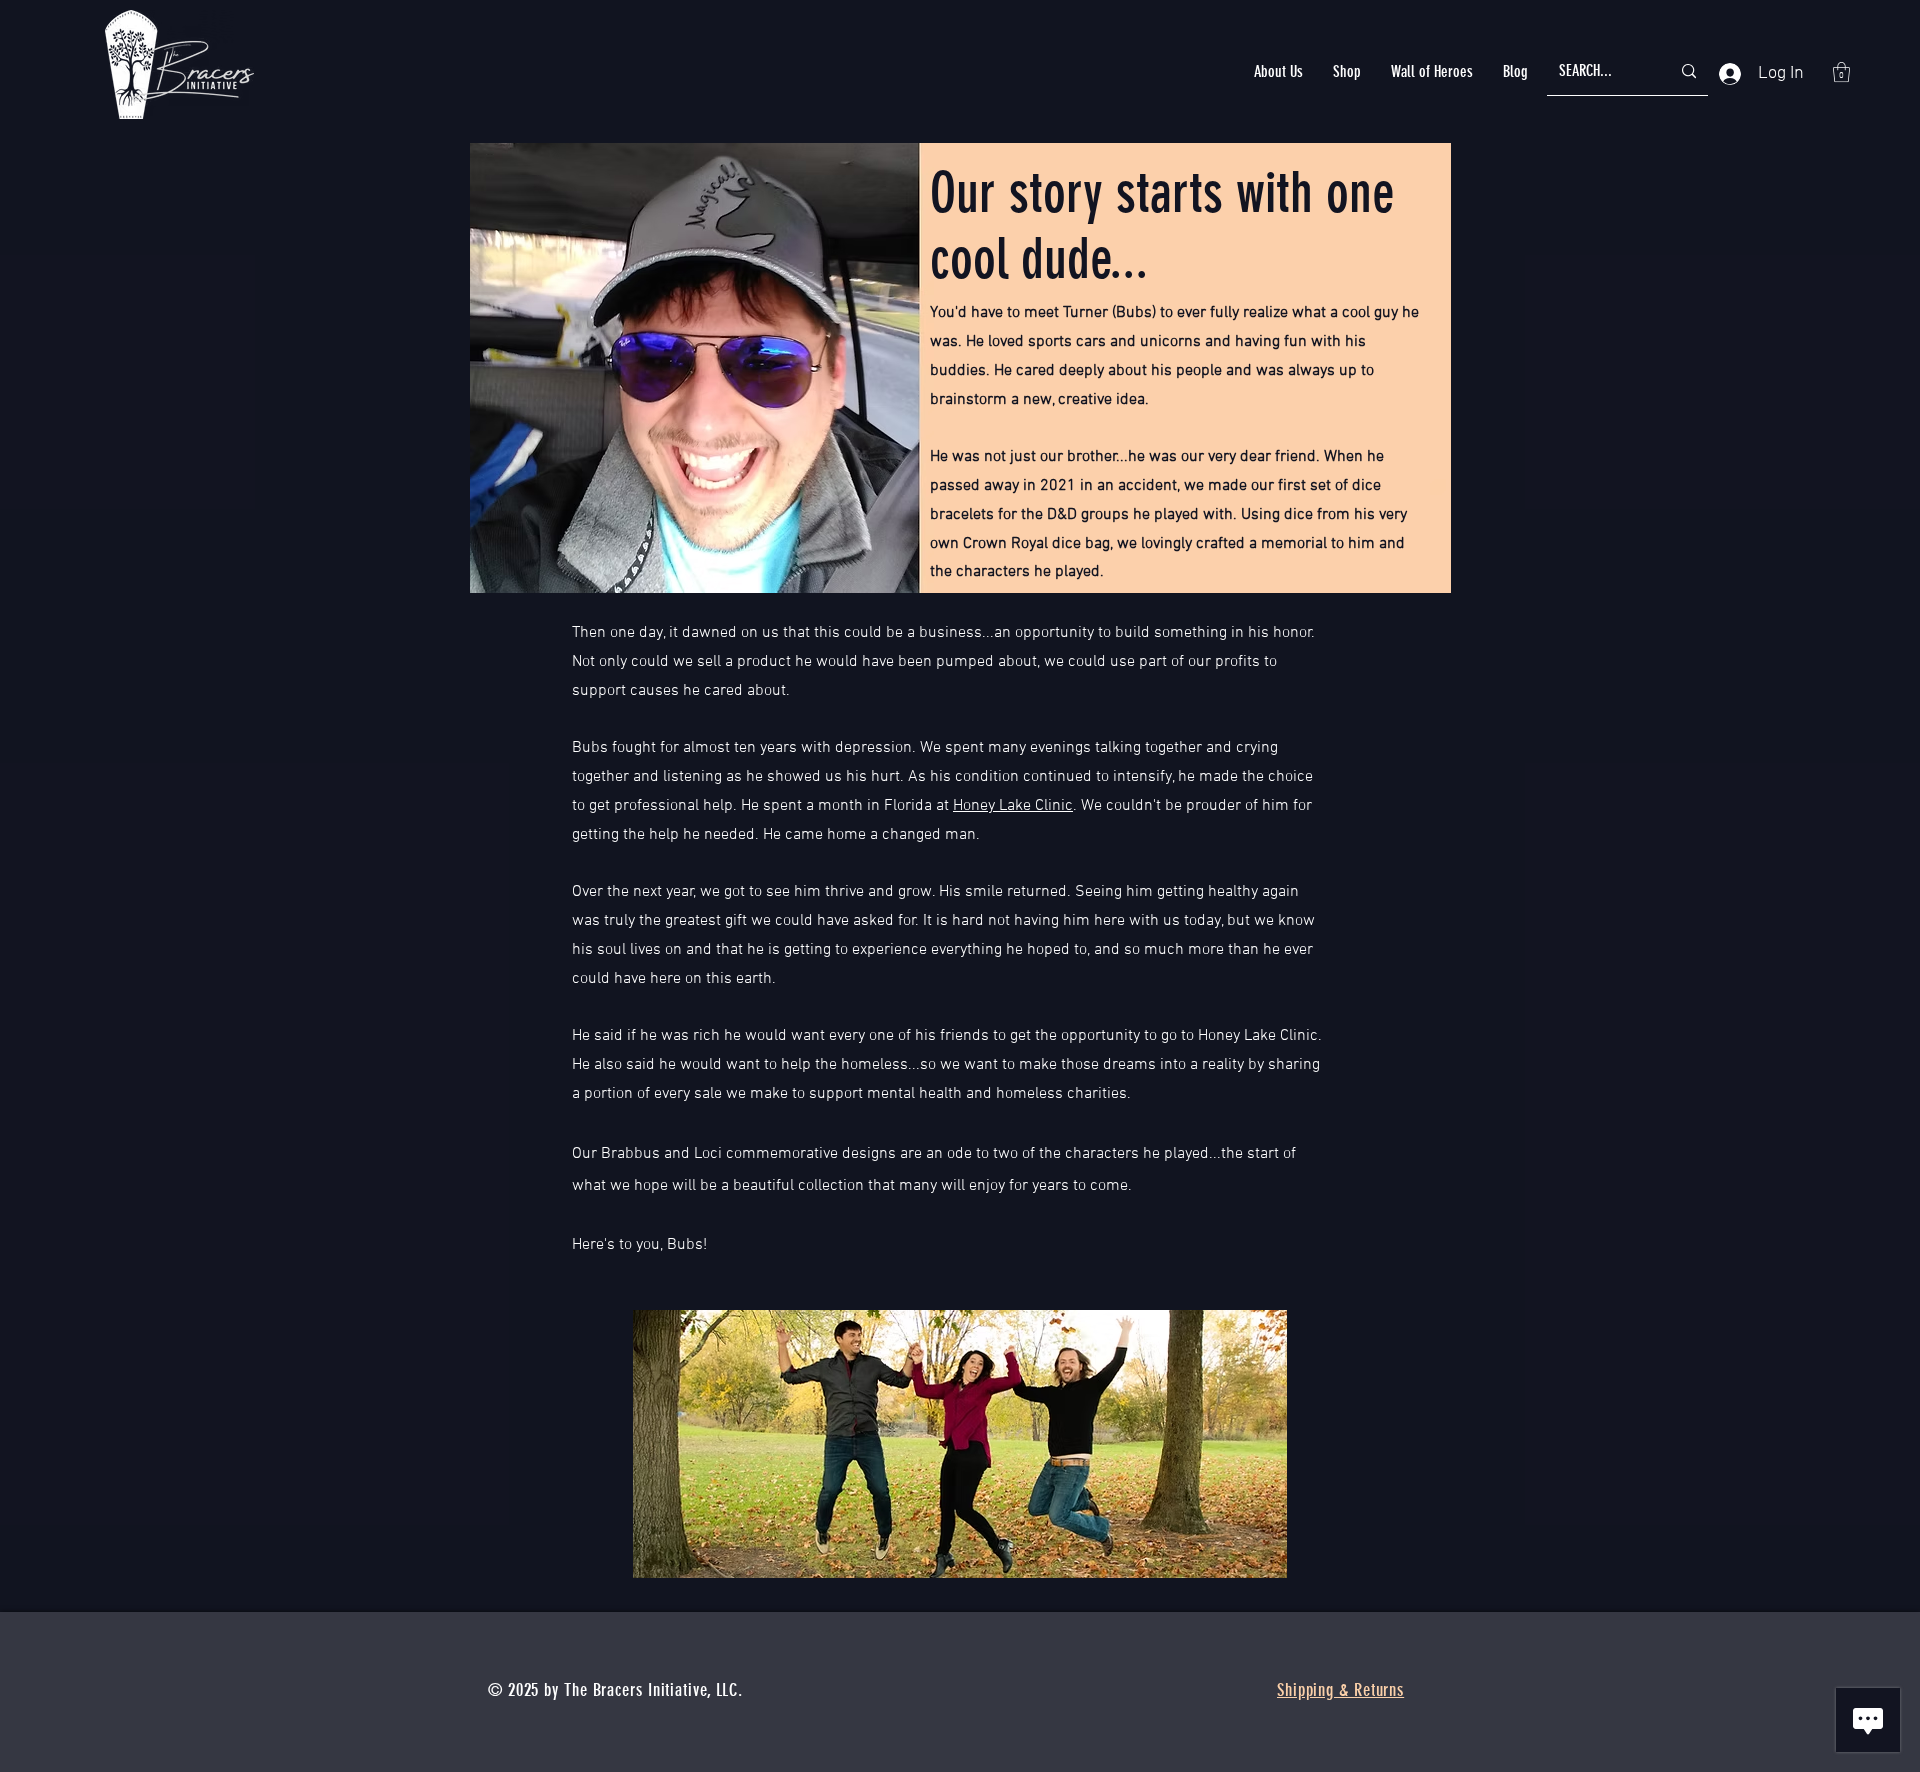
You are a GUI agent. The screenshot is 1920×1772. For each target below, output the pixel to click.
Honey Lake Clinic (1013, 806)
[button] (1278, 71)
